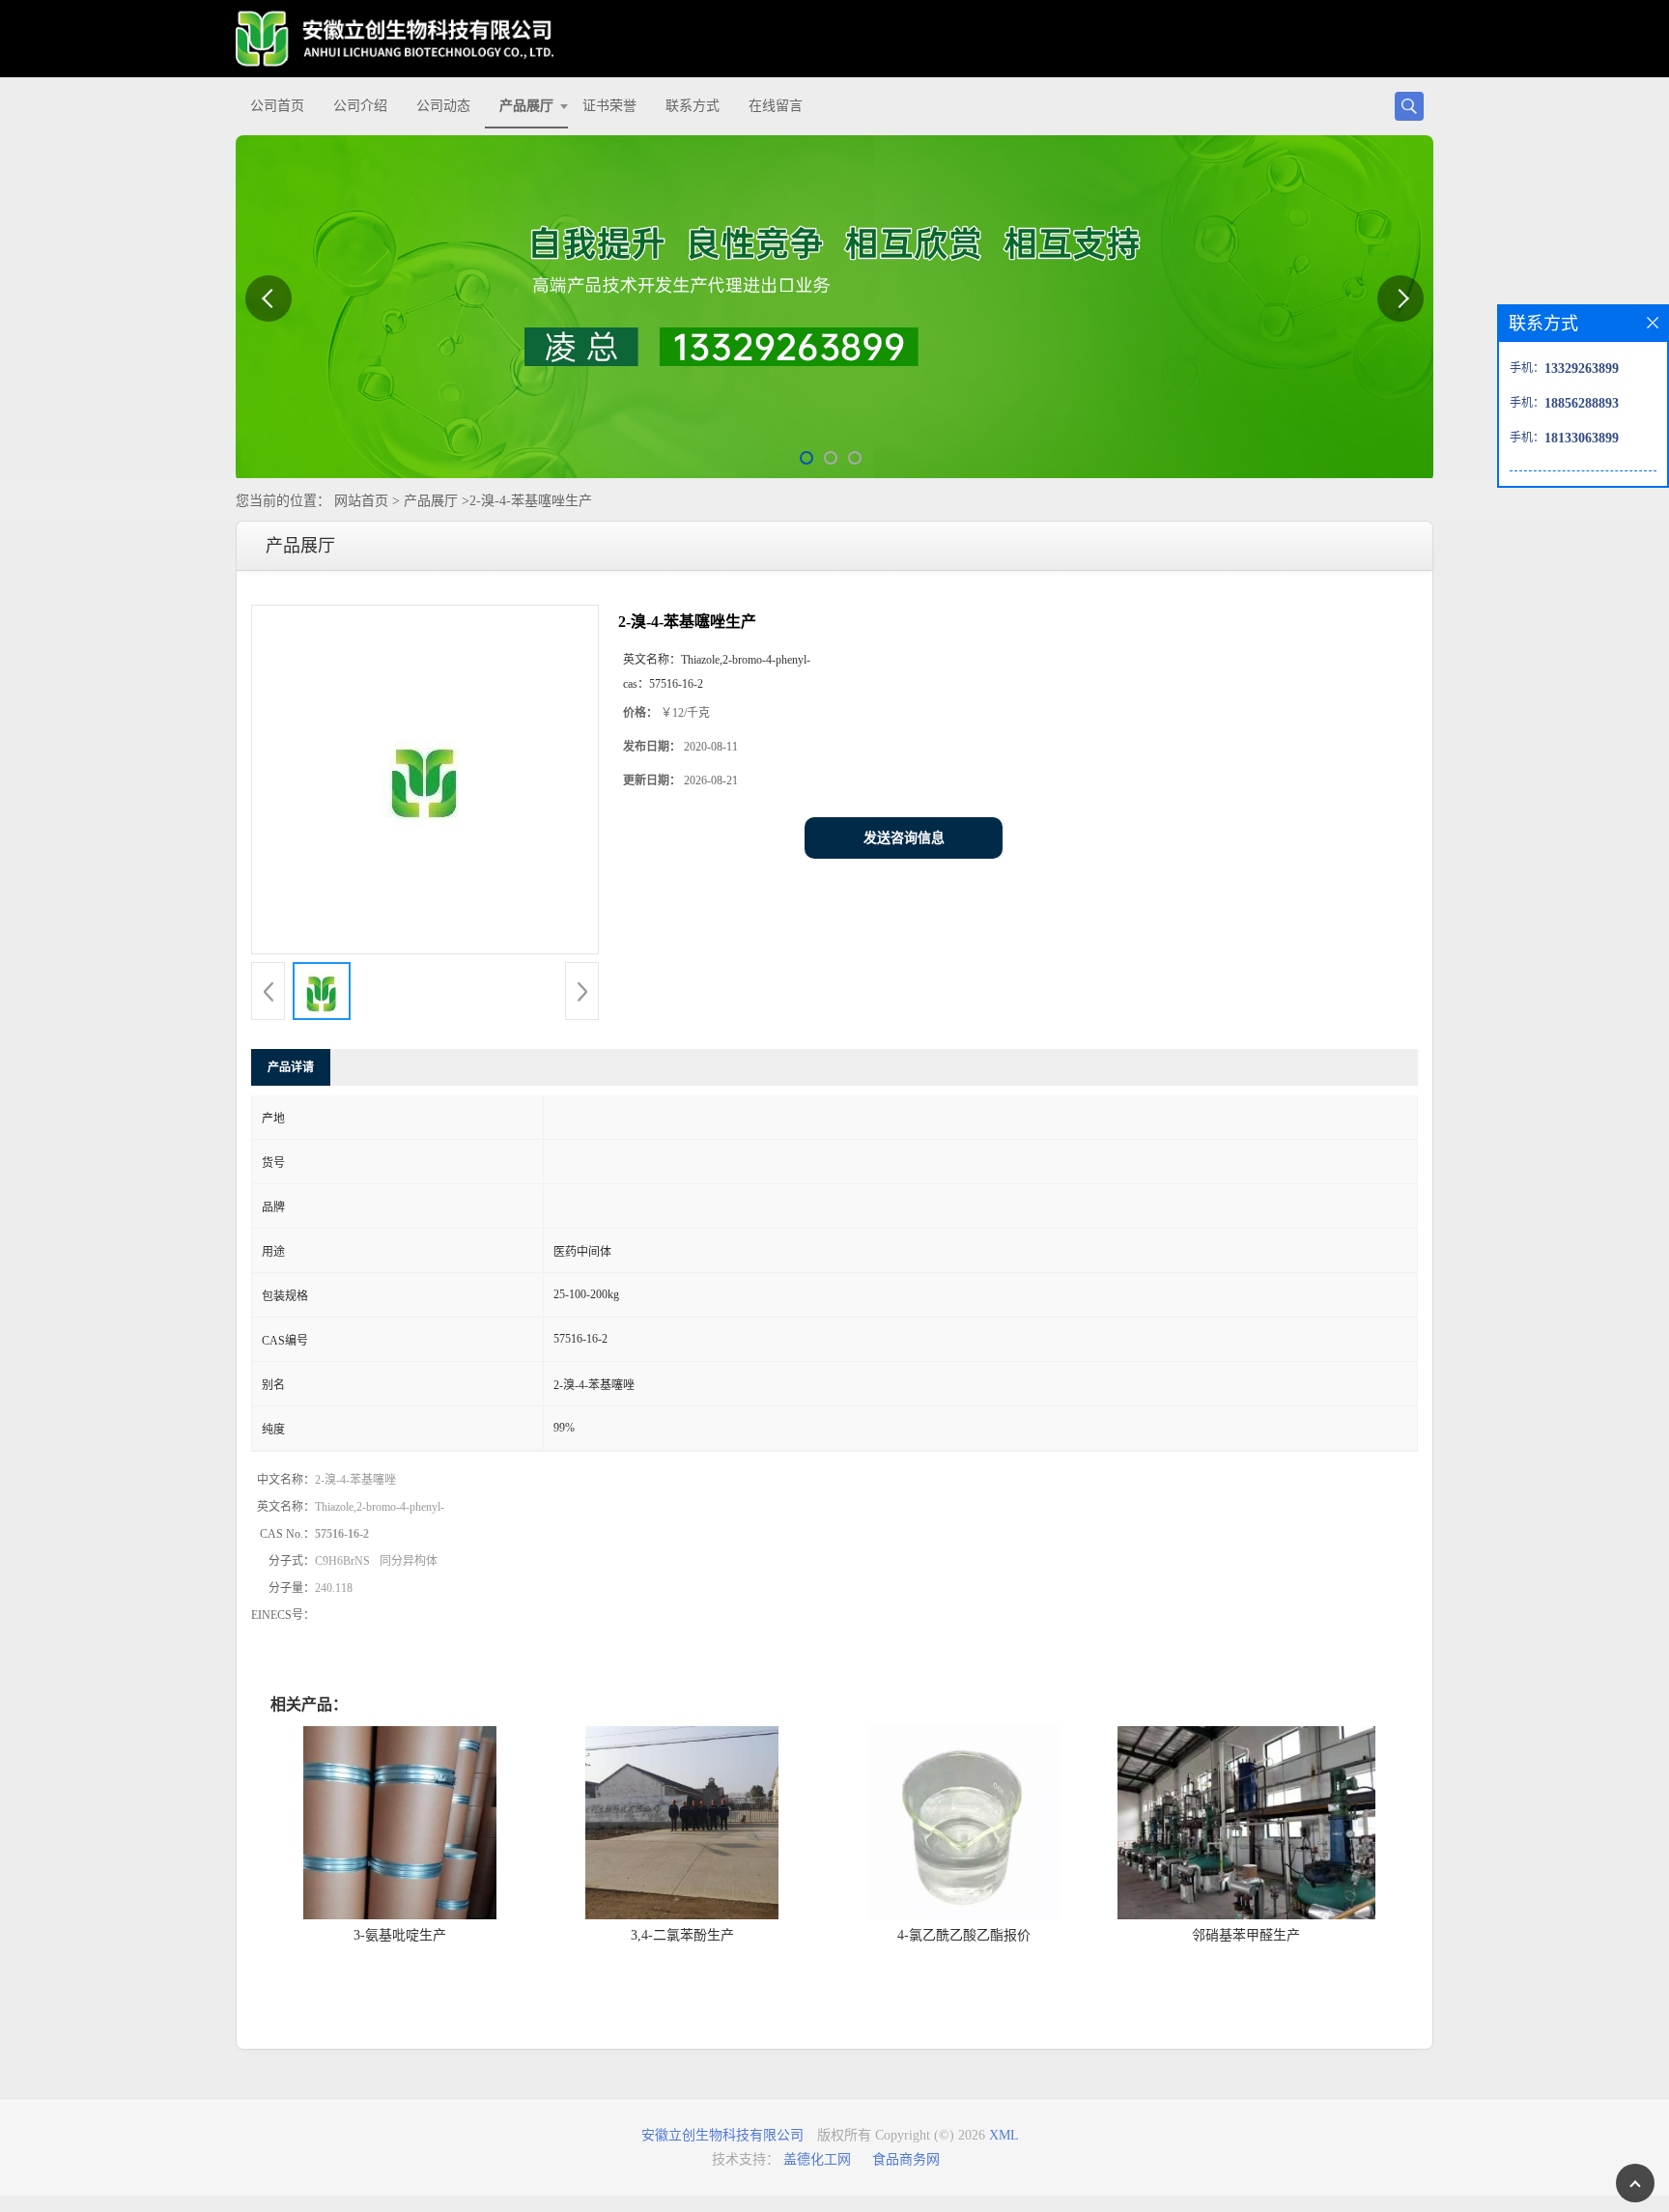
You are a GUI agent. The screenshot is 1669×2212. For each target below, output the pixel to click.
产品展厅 (526, 106)
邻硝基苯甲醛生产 (1246, 1935)
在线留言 (776, 106)
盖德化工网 (817, 2159)
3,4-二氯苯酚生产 (682, 1935)
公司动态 (443, 106)
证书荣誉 (609, 106)
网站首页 (361, 501)
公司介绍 (360, 106)
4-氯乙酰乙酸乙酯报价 (964, 1935)
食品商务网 (906, 2159)
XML (1004, 2135)
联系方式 (693, 106)
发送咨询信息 (904, 838)
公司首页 (277, 106)
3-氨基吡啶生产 (400, 1935)
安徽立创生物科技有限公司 (722, 2135)
